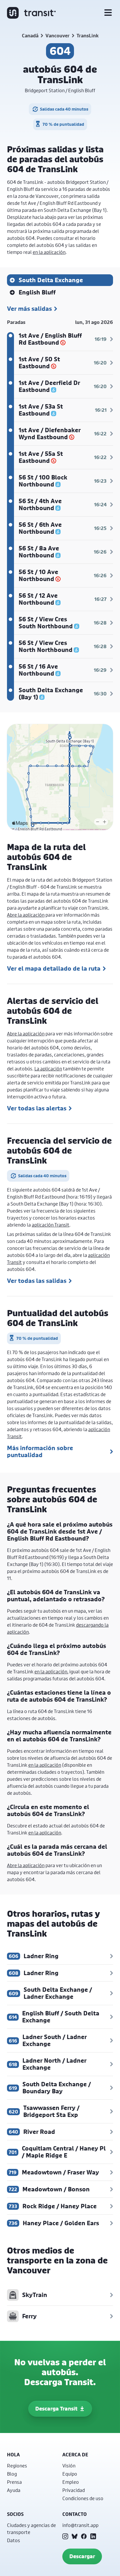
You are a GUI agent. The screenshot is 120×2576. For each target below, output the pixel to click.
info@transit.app (80, 2525)
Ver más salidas (29, 309)
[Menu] (108, 13)
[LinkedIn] (93, 2536)
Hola (13, 2455)
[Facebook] (84, 2536)
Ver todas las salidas (37, 1281)
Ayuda (14, 2490)
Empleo (71, 2482)
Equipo (70, 2474)
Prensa (14, 2482)
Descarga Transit (56, 2409)
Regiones (17, 2466)
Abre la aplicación (26, 915)
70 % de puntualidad (63, 124)
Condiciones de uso (83, 2498)
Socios (15, 2514)
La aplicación (48, 1069)
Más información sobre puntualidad (40, 1452)
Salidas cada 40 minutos (64, 109)
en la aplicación (49, 252)
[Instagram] (65, 2536)
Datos (14, 2540)
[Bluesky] (75, 2536)
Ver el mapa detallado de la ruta (54, 969)
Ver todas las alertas (37, 1108)
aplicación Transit (51, 1225)
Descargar (82, 2556)
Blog (12, 2474)
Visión (69, 2466)
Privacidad (74, 2490)
